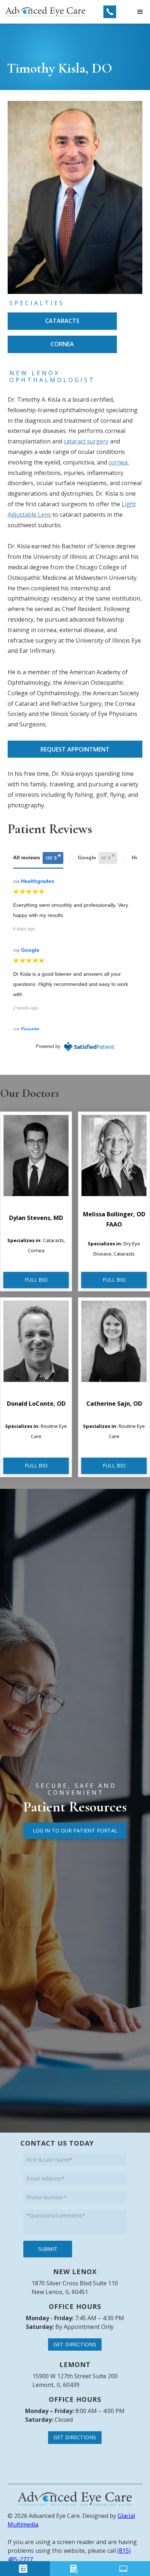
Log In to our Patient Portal (75, 1830)
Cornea (62, 344)
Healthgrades (38, 881)
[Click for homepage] (75, 2499)
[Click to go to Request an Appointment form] (25, 2569)
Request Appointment (75, 749)
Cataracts (62, 321)
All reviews (35, 858)
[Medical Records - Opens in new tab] (125, 2569)
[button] (140, 12)
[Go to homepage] (46, 12)
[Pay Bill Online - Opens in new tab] (75, 2569)
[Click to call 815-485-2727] (110, 12)
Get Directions (75, 2344)
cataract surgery (86, 441)
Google (94, 858)
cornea (118, 462)
